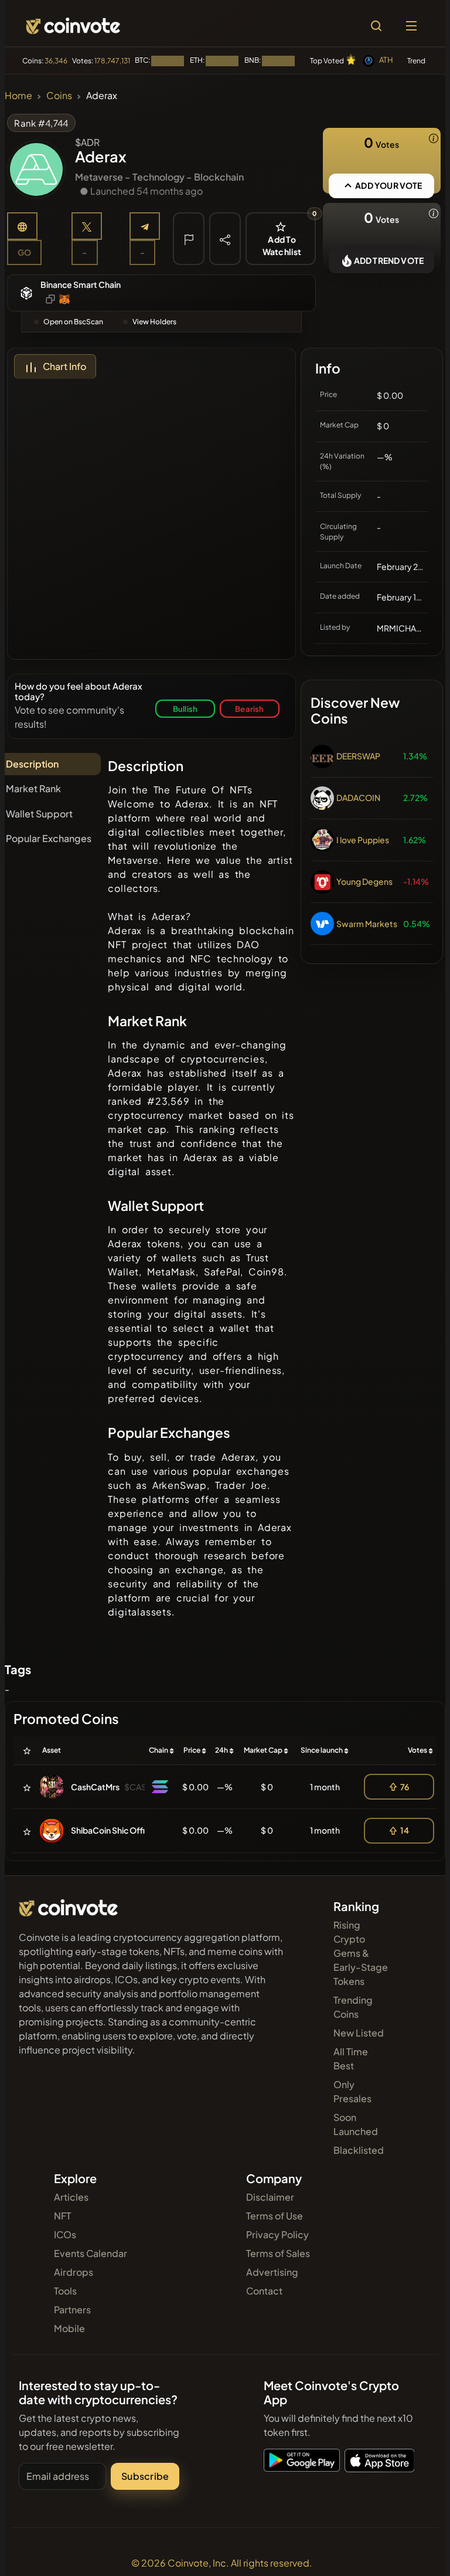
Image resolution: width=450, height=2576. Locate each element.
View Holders (154, 322)
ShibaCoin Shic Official (114, 1830)
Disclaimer (270, 2197)
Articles (71, 2197)
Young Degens (364, 881)
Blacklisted (359, 2150)
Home (18, 95)
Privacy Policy (277, 2234)
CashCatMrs (95, 1787)
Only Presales (352, 2091)
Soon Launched (356, 2124)
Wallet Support (39, 814)
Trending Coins (353, 2007)
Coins (59, 95)
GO (24, 252)
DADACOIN (358, 797)
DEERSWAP (358, 756)
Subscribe (145, 2476)
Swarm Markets (367, 924)
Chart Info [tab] (64, 366)
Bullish (185, 709)
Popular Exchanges (49, 838)
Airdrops (74, 2272)
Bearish (249, 709)
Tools (65, 2291)
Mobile (69, 2328)
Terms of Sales (278, 2253)
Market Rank (33, 788)
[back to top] (416, 2550)
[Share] (225, 239)
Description (32, 764)
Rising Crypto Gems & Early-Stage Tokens (361, 1953)
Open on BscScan (73, 322)
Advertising (272, 2272)
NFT (62, 2216)
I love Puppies (363, 840)
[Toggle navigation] (411, 26)
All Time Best (351, 2059)
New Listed (359, 2033)
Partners (72, 2309)
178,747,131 (112, 61)
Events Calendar (91, 2253)
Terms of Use (275, 2216)
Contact (264, 2291)
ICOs (65, 2234)
